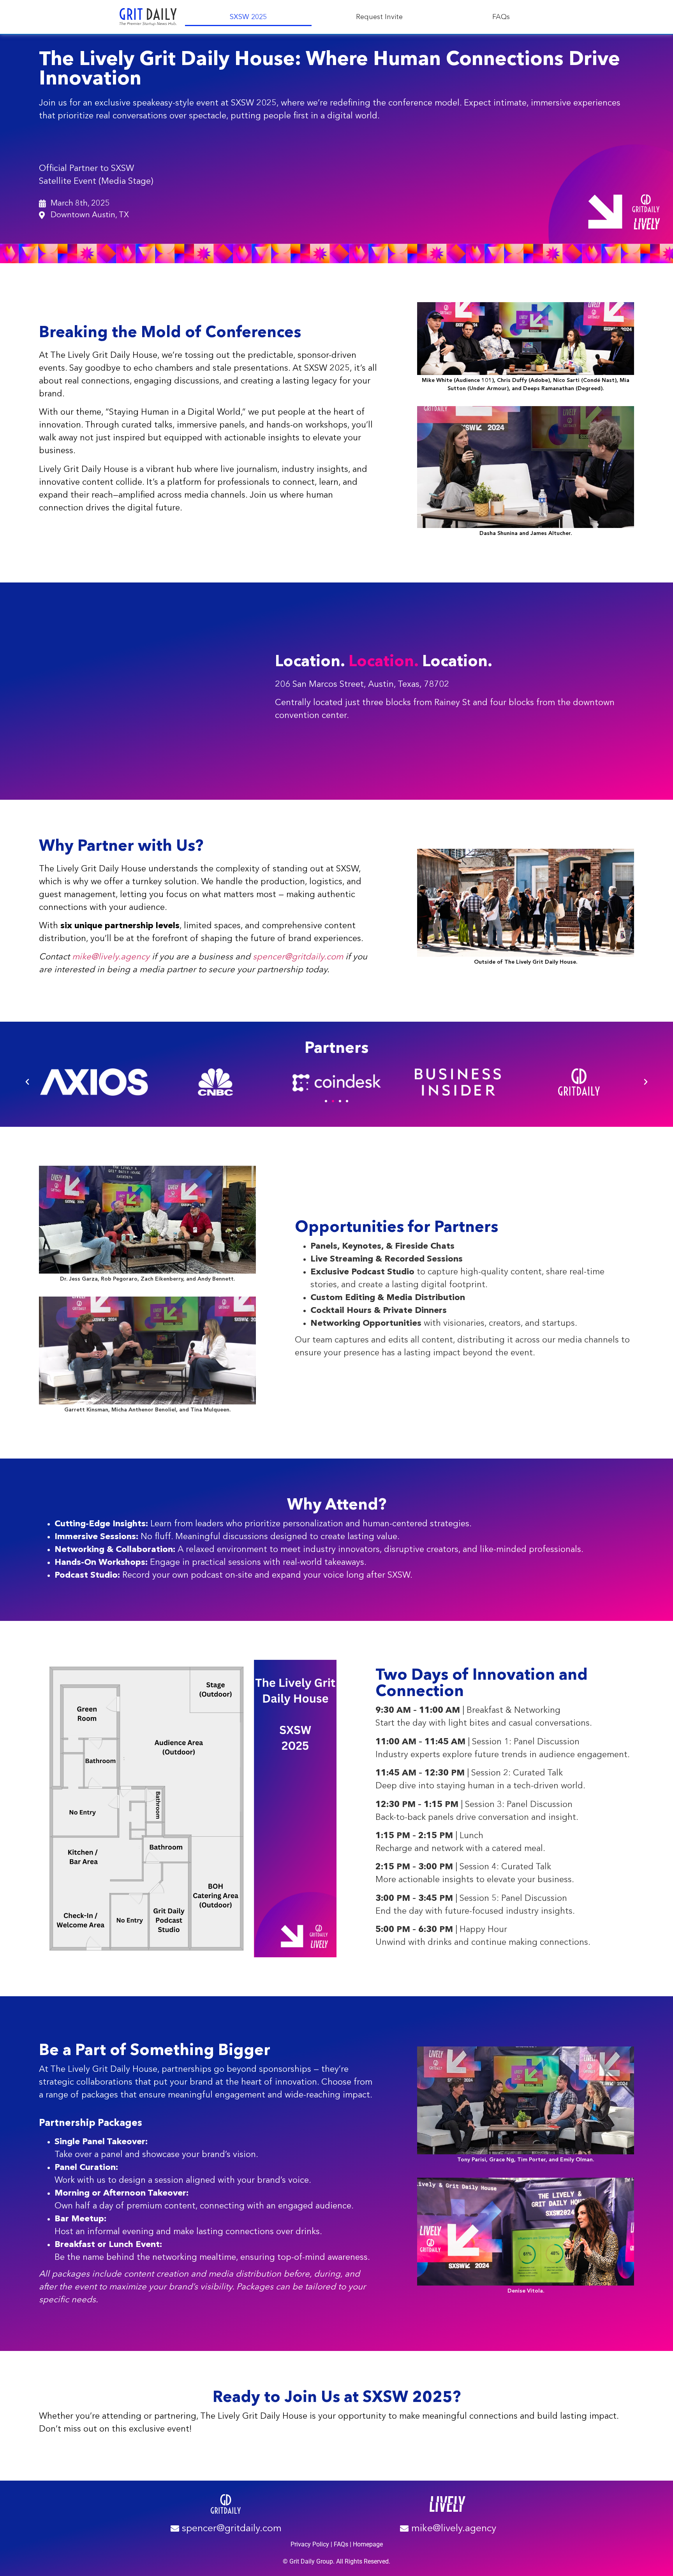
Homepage (368, 2544)
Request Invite (379, 17)
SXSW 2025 (248, 17)
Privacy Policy (310, 2544)
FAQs (501, 17)
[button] (27, 1082)
